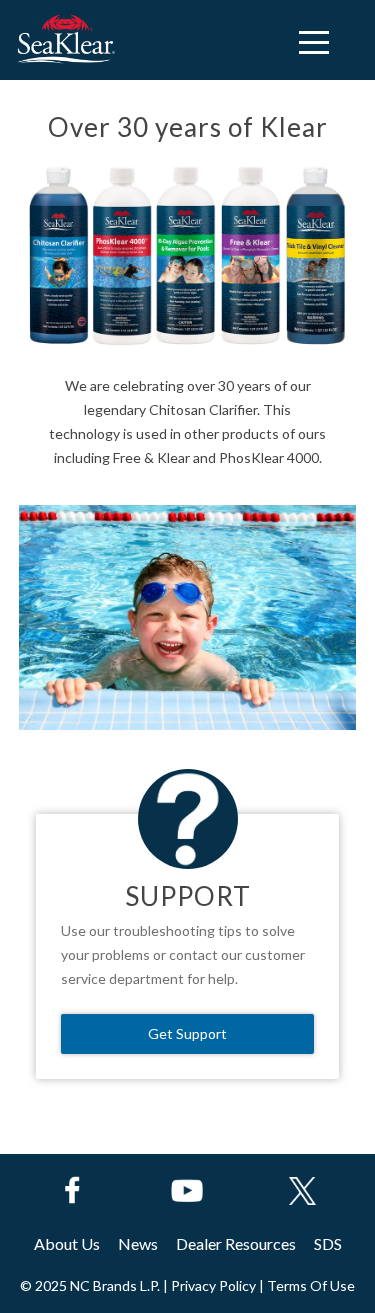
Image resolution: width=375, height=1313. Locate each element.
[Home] (65, 40)
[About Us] (67, 1243)
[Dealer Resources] (236, 1243)
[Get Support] (187, 1034)
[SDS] (328, 1243)
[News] (138, 1243)
